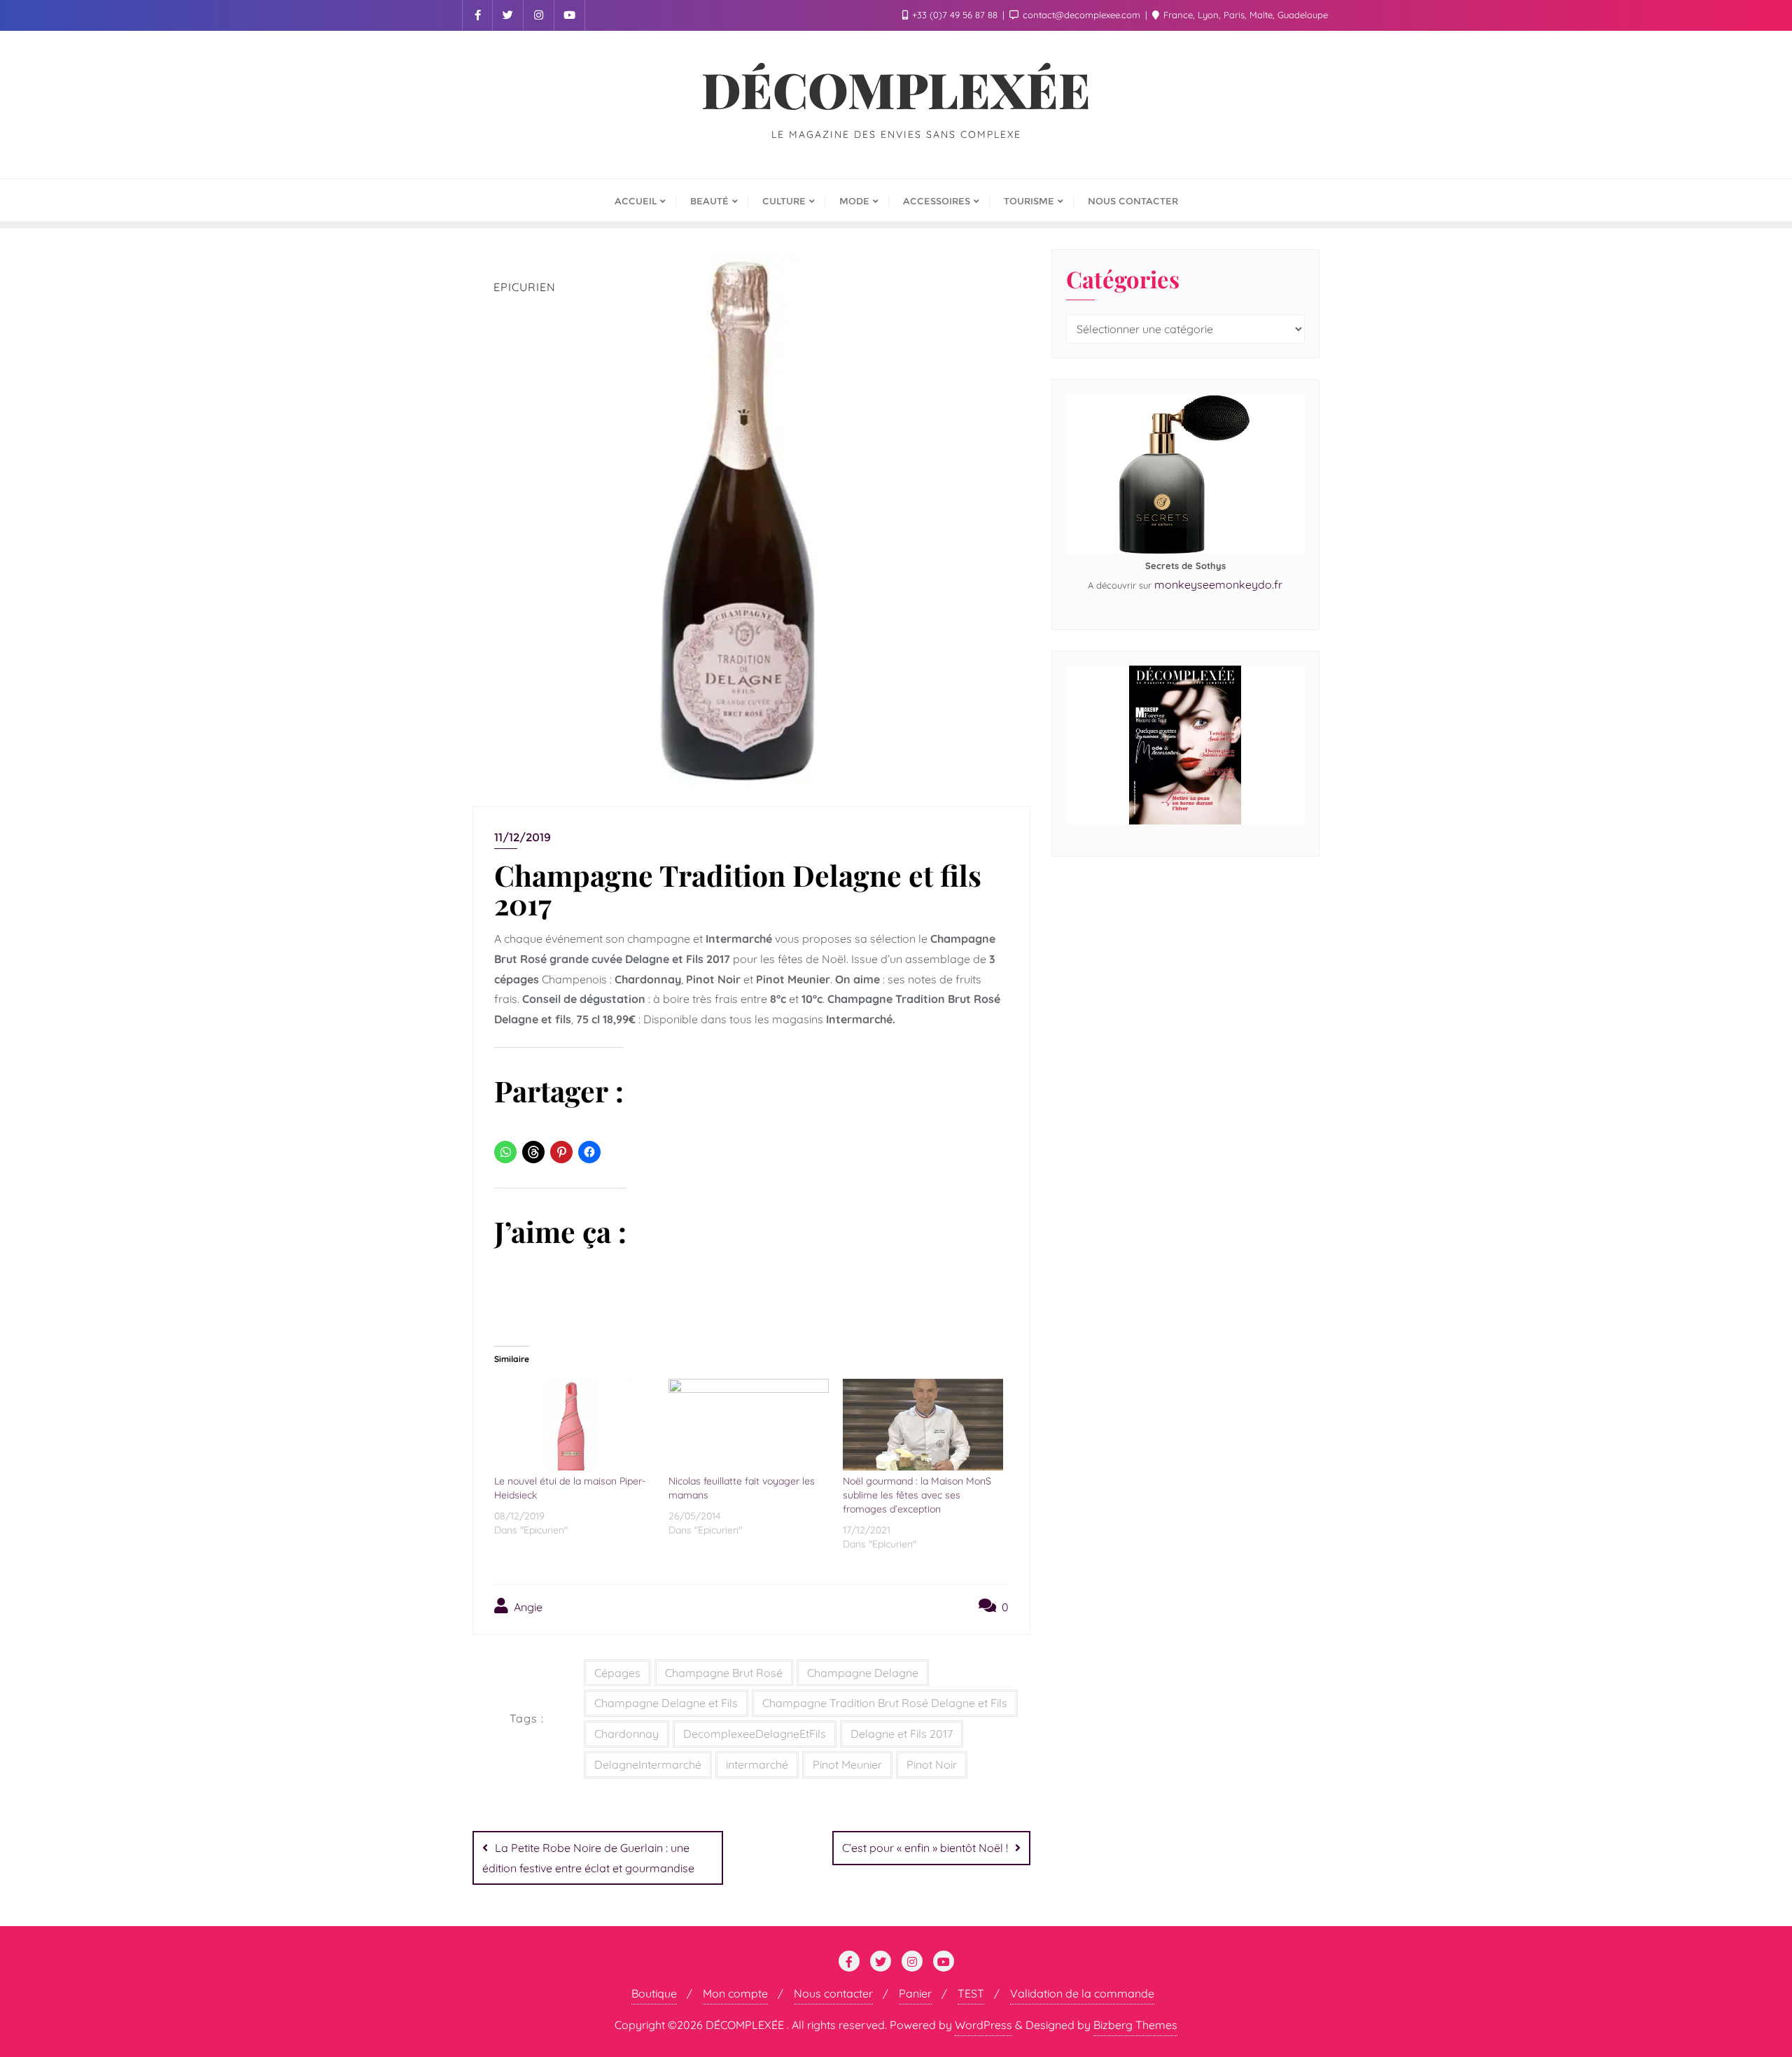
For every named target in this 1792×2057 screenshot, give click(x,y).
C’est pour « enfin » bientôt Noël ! (925, 1848)
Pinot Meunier (847, 1764)
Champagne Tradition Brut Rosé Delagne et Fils (885, 1703)
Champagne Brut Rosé (724, 1673)
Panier (915, 1993)
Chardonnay (626, 1734)
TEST (971, 1993)
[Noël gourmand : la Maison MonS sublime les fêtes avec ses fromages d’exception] (923, 1425)
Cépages (617, 1673)
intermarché (757, 1764)
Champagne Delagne (863, 1673)
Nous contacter (833, 1993)
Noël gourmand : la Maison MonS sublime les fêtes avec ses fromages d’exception (917, 1495)
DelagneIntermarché (648, 1764)
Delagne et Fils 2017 (902, 1734)
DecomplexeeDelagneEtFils (755, 1734)
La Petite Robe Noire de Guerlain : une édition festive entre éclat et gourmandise (588, 1858)
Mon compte (735, 1993)
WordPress (983, 2025)
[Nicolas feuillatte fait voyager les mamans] (749, 1425)
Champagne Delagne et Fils (666, 1703)
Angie (527, 1607)
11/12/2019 (523, 837)
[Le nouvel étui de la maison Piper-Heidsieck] (574, 1425)
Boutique (654, 1993)
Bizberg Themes (1135, 2025)
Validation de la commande (1082, 1993)
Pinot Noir (932, 1764)
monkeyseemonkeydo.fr (1218, 584)
